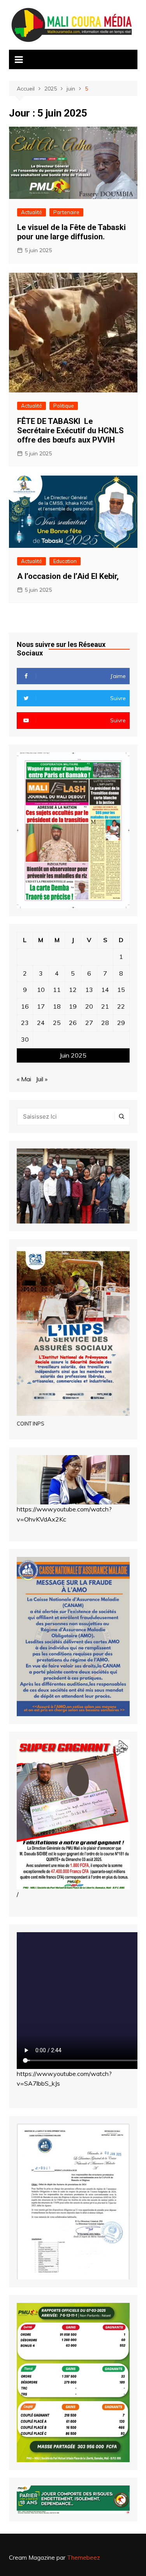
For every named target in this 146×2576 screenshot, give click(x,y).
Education (65, 561)
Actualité (32, 212)
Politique (64, 406)
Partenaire (66, 212)
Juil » (42, 1079)
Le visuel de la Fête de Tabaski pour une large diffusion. (71, 232)
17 (41, 1006)
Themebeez (84, 2558)
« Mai (24, 1079)
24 (41, 1023)
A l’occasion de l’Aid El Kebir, (68, 576)
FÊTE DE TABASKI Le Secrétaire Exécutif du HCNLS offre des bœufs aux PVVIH (70, 430)
